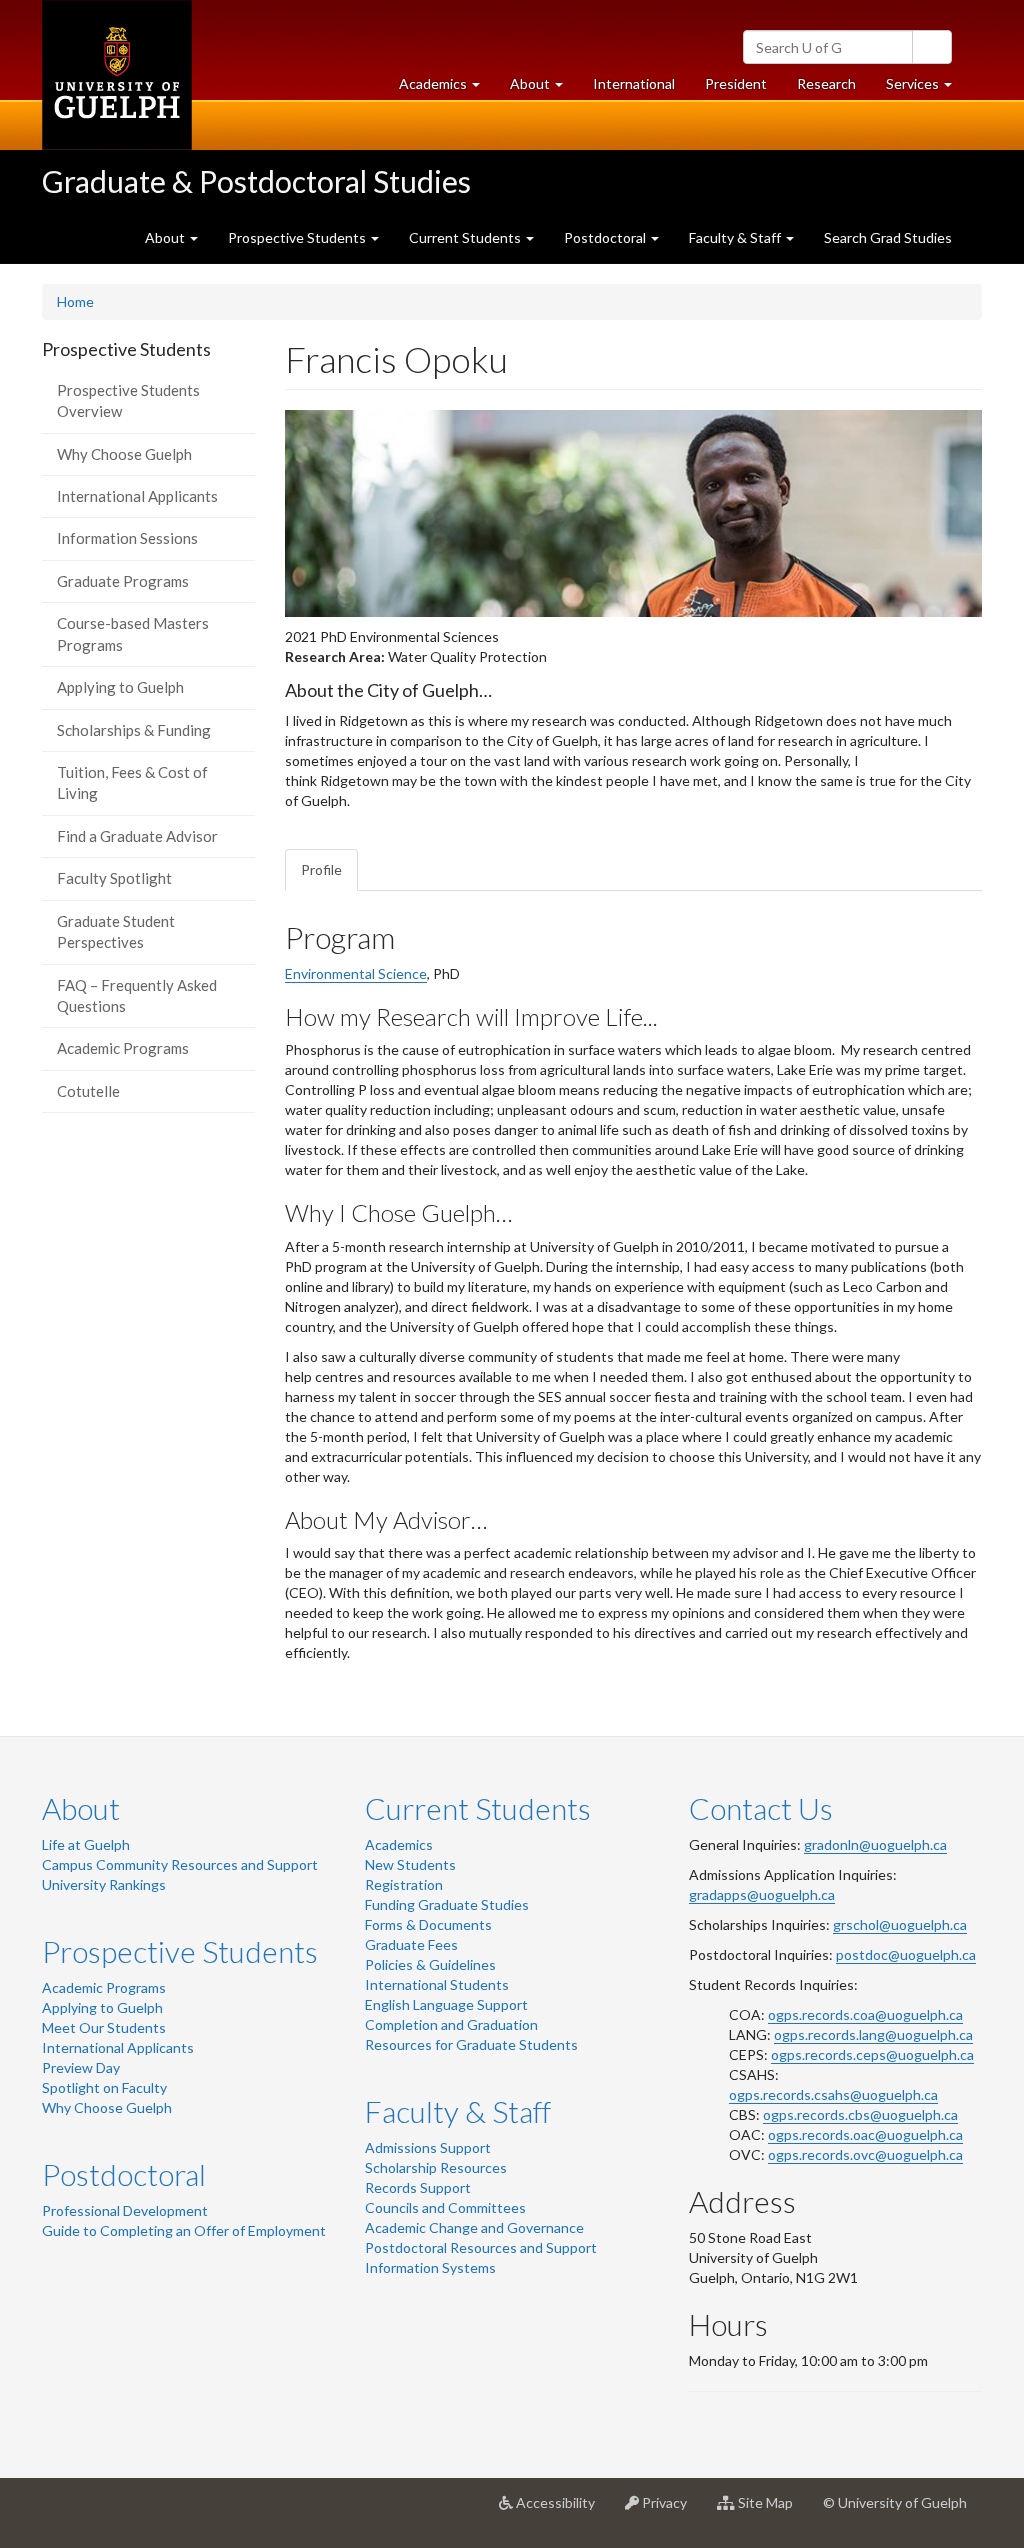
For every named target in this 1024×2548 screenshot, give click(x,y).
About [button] (544, 89)
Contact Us (761, 1808)
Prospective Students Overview (128, 400)
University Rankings (104, 1884)
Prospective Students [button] (298, 237)
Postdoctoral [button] (606, 237)
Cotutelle (88, 1091)
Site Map (771, 2510)
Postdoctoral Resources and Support (481, 2247)
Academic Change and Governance (474, 2227)
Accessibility (561, 2510)
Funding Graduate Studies (447, 1904)
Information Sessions (127, 538)
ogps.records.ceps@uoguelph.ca (872, 2054)
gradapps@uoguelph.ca (762, 1894)
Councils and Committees (445, 2207)
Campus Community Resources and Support (180, 1864)
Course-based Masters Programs (133, 633)
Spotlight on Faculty (104, 2087)
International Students (437, 1984)
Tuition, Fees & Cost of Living (132, 782)
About (81, 1808)
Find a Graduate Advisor (137, 836)
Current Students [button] (466, 237)
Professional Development (125, 2210)
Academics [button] (447, 89)
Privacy (670, 2510)
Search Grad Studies (888, 237)
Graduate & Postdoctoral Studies (256, 181)
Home (75, 301)
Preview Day (81, 2067)
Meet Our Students (104, 2027)
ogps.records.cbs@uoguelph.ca (860, 2114)
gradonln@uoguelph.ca (875, 1844)
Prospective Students (180, 1951)
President (736, 83)
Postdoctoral (124, 2174)
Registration (404, 1884)
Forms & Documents (428, 1924)
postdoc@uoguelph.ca (906, 1954)
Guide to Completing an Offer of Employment (184, 2230)
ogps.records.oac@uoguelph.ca (865, 2134)
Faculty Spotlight (114, 878)
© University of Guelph (895, 2502)
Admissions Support (428, 2147)
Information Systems (430, 2267)
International (634, 83)
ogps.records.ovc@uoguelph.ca (865, 2154)
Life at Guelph (86, 1844)
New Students (410, 1864)
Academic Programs (123, 1048)
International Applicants (137, 496)
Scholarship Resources (436, 2167)
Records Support (418, 2187)
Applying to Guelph (120, 687)
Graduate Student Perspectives (116, 931)
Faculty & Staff (458, 2111)
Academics (399, 1844)
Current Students (478, 1808)
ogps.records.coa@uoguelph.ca (865, 2014)
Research (834, 89)
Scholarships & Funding (134, 730)
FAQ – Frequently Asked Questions (137, 995)
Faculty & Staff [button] (736, 237)
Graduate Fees (411, 1944)
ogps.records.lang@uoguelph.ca (873, 2034)
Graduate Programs (123, 581)
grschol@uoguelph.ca (900, 1924)
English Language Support (446, 2004)
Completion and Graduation (451, 2024)
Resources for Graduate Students (471, 2044)
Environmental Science (356, 973)
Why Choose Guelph (124, 454)
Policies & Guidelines (430, 1964)
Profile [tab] (321, 869)
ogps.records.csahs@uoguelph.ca (833, 2094)
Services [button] (926, 89)
